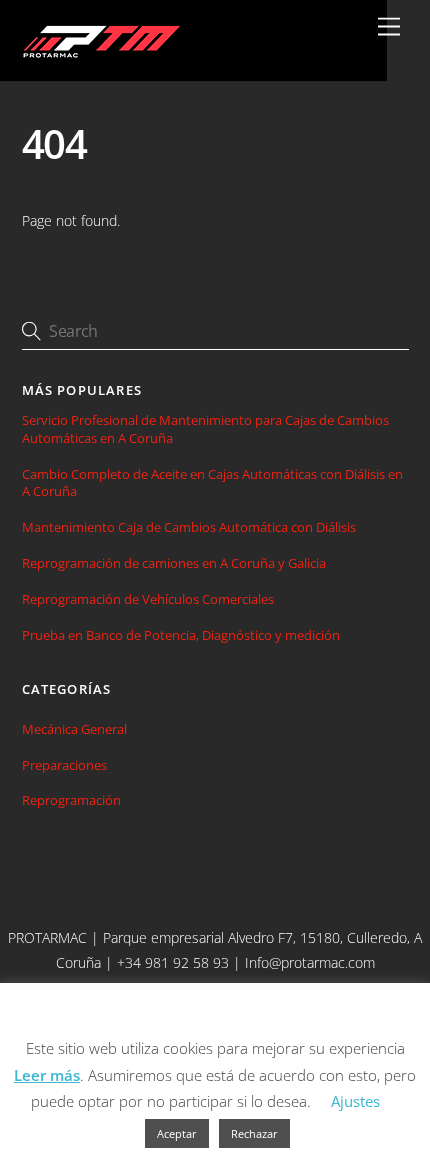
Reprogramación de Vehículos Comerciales (148, 599)
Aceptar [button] (177, 1133)
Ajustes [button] (355, 1101)
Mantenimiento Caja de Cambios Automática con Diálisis (189, 527)
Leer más (47, 1075)
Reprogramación (71, 800)
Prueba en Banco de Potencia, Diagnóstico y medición (181, 635)
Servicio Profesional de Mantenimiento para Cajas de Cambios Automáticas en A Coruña (205, 429)
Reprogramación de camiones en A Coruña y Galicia (174, 563)
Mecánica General (74, 729)
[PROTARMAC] (99, 55)
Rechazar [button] (254, 1133)
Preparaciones (64, 765)
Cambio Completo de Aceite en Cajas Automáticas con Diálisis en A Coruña (212, 483)
